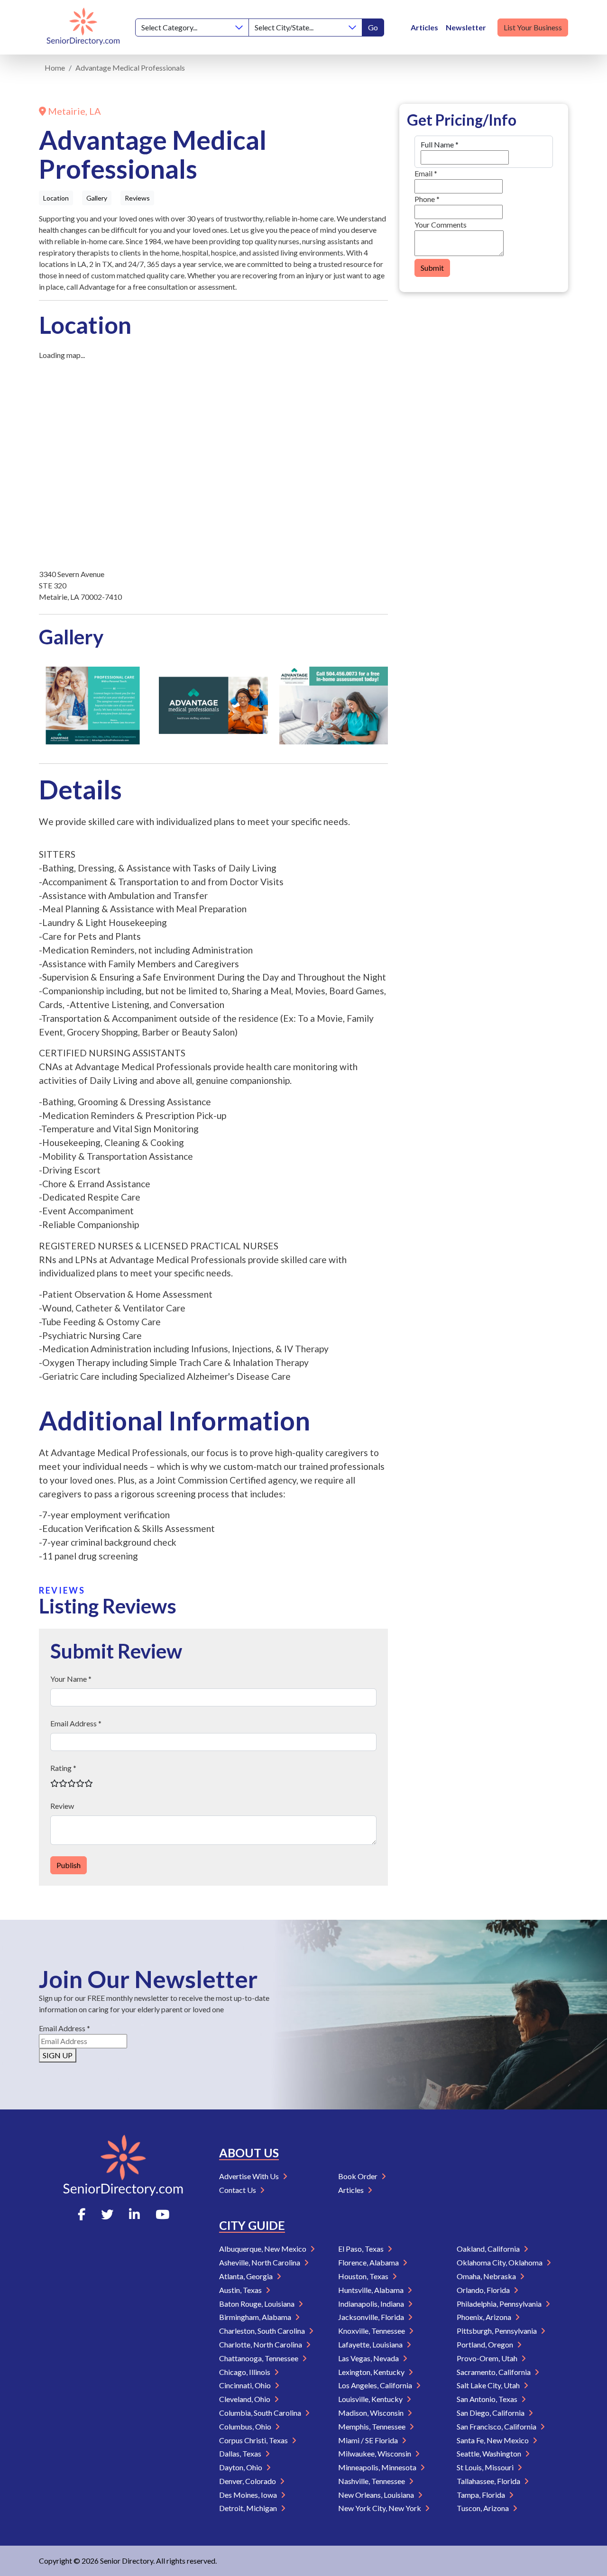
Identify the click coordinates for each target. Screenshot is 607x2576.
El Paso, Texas (362, 2249)
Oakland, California (489, 2249)
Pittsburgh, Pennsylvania (497, 2331)
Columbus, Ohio (246, 2426)
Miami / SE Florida (369, 2440)
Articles (424, 27)
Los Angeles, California (376, 2385)
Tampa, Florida (482, 2495)
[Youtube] (162, 2214)
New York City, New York (380, 2508)
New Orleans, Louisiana (377, 2495)
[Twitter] (107, 2214)
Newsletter (466, 27)
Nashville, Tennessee (372, 2481)
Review (62, 1806)
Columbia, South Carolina (261, 2413)
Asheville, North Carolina (260, 2262)
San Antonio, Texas (488, 2399)
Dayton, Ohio (241, 2467)
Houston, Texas (364, 2276)
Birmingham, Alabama (256, 2317)
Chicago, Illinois (245, 2372)
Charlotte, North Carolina (261, 2344)
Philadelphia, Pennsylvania (500, 2304)
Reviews (137, 198)
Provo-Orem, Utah (488, 2358)
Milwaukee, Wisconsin (375, 2453)
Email (426, 173)
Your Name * (71, 1679)
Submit (432, 268)
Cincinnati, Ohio (246, 2385)
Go (373, 27)
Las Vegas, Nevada (369, 2358)
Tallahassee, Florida (489, 2481)
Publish (69, 1865)
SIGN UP (58, 2055)
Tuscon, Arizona (483, 2508)
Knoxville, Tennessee (372, 2331)
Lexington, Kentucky (372, 2372)
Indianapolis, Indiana (372, 2304)
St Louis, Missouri (486, 2467)
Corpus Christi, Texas (254, 2440)
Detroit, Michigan (249, 2508)
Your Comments (441, 225)
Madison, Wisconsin (372, 2413)
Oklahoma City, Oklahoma (500, 2262)
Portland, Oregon (486, 2344)
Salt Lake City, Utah (489, 2385)
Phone (427, 199)
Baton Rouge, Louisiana (258, 2304)
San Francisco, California (497, 2426)
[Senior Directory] (83, 27)
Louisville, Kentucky (371, 2399)
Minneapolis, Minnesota (378, 2467)
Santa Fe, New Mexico (493, 2440)
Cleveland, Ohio (245, 2399)
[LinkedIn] (134, 2214)
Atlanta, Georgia (247, 2276)
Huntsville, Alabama (372, 2290)
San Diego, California (491, 2413)
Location (56, 198)
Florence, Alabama (369, 2262)
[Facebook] (82, 2214)
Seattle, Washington (490, 2453)
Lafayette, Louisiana (371, 2344)
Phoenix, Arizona (485, 2317)
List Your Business (533, 27)
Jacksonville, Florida (372, 2317)
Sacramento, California (494, 2372)
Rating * (63, 1768)
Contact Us (238, 2190)
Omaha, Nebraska (487, 2276)
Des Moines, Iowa (249, 2495)
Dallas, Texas (241, 2453)
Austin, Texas (241, 2290)
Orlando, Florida (484, 2290)
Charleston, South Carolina (263, 2331)
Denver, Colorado (248, 2481)
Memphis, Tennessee (372, 2426)
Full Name (440, 144)
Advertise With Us (250, 2176)
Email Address (64, 2028)
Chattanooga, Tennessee (259, 2358)
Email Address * (76, 1723)
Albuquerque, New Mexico (263, 2249)
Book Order (359, 2176)
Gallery (97, 198)
